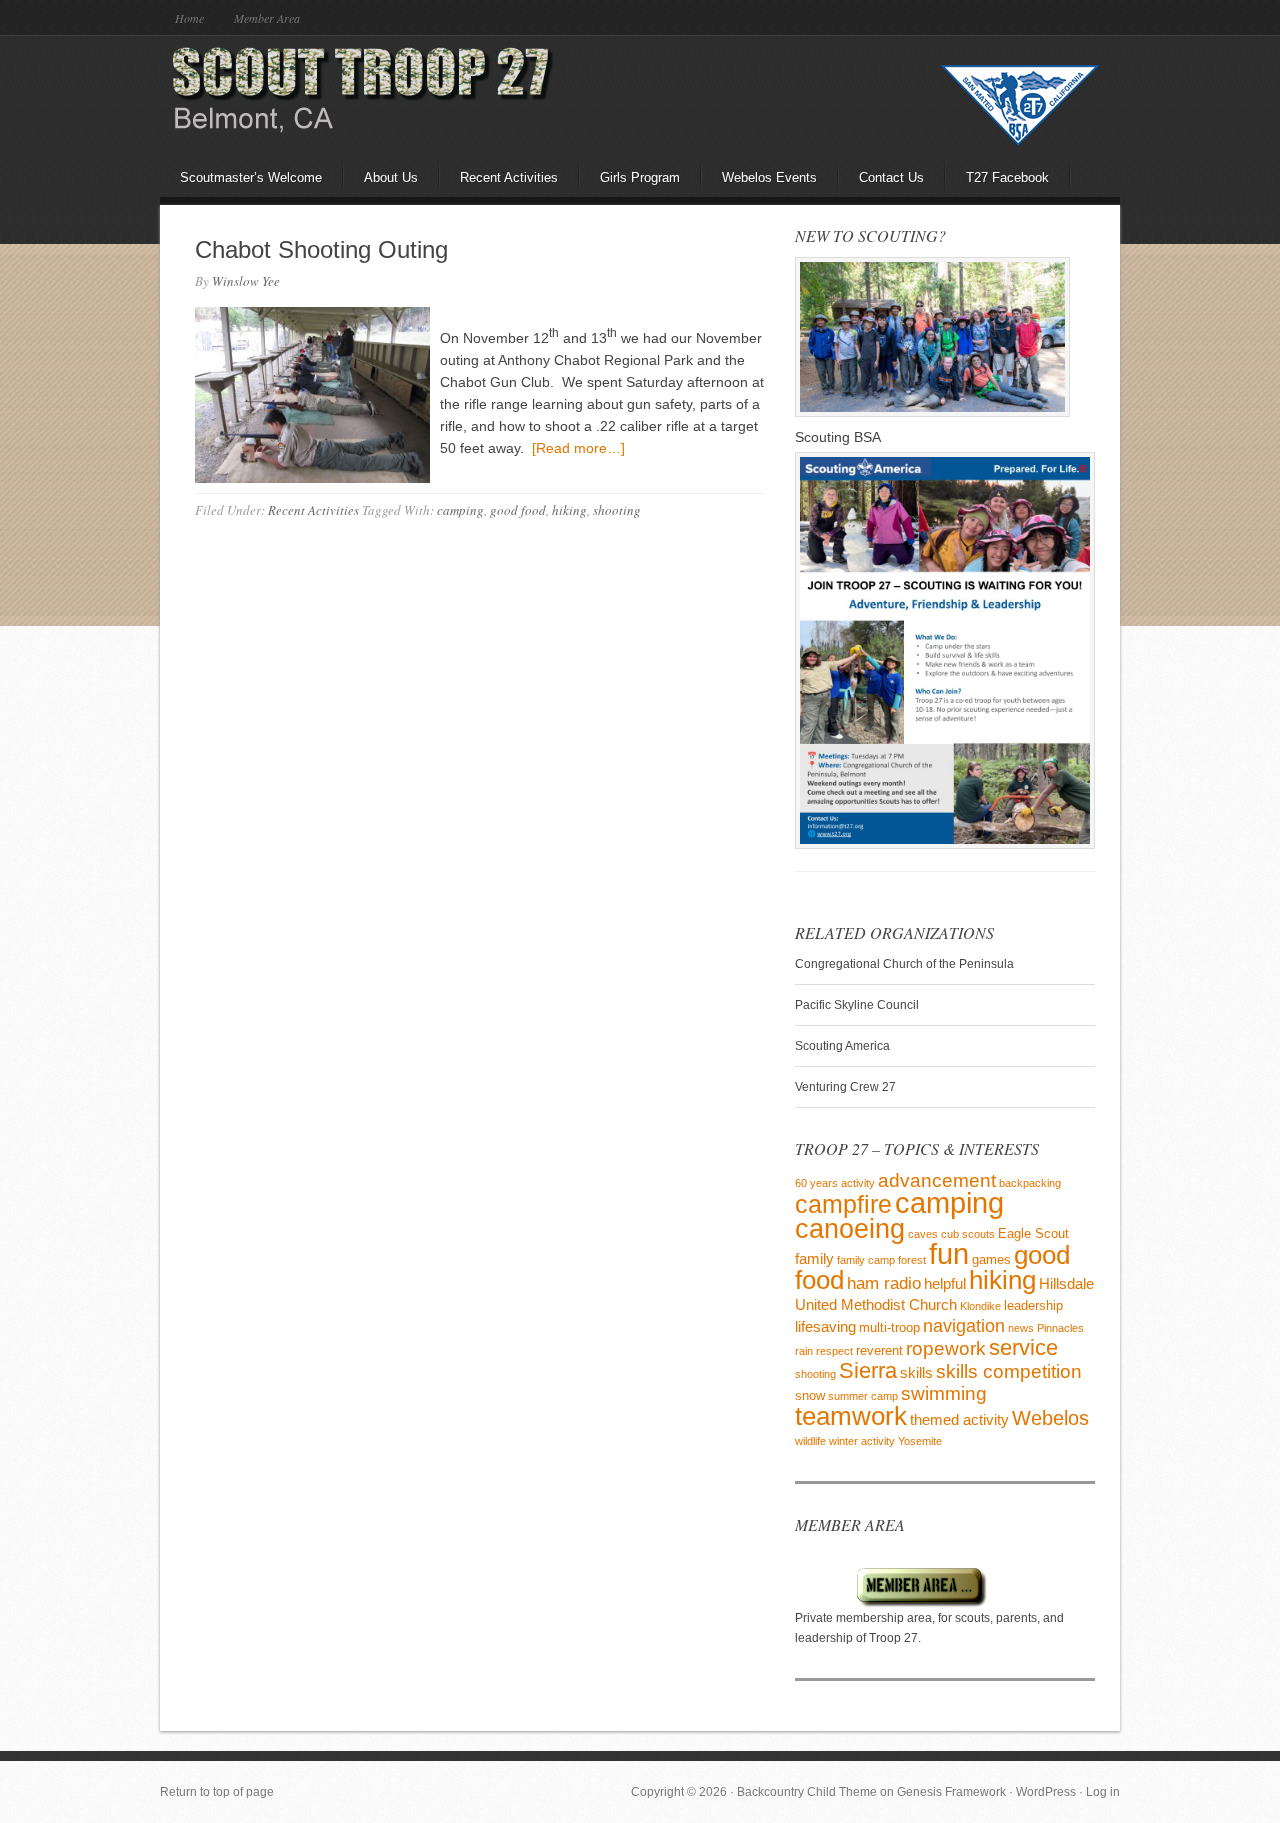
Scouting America (842, 1046)
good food (518, 510)
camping (460, 510)
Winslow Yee (246, 281)
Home (189, 18)
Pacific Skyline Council (857, 1005)
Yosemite (920, 1441)
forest (912, 1260)
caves (923, 1234)
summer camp (863, 1396)
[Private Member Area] (891, 1604)
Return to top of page (217, 1792)
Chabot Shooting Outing (321, 249)
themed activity (959, 1419)
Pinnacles (1060, 1328)
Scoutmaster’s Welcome (251, 177)
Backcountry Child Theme (807, 1792)
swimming (944, 1393)
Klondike (980, 1306)
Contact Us (891, 177)
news (1021, 1328)
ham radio (884, 1283)
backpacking (1030, 1183)
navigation (964, 1326)
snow (810, 1395)
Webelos (1050, 1418)
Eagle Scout (1033, 1233)
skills (916, 1372)
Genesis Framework (951, 1792)
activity (858, 1183)
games (991, 1259)
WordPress (1046, 1792)
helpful (945, 1283)
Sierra (868, 1371)
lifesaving (825, 1326)
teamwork (851, 1416)
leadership (1033, 1305)
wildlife (810, 1441)
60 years (816, 1183)
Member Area (267, 18)
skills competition (1009, 1371)
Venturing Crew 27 (845, 1087)
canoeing (850, 1229)
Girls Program (640, 177)
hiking (569, 510)
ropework (946, 1348)
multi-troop (889, 1327)
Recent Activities (509, 177)
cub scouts (968, 1234)
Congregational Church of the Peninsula (904, 964)
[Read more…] (578, 448)
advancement (937, 1180)
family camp (866, 1260)
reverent (879, 1350)
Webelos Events (769, 177)
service (1023, 1347)
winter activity (862, 1441)
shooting (617, 510)
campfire (843, 1204)
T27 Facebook (1007, 177)
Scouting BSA (838, 437)
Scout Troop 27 (335, 95)
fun (949, 1254)
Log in (1103, 1792)
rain (804, 1351)
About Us (391, 177)
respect (834, 1351)
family (814, 1258)
